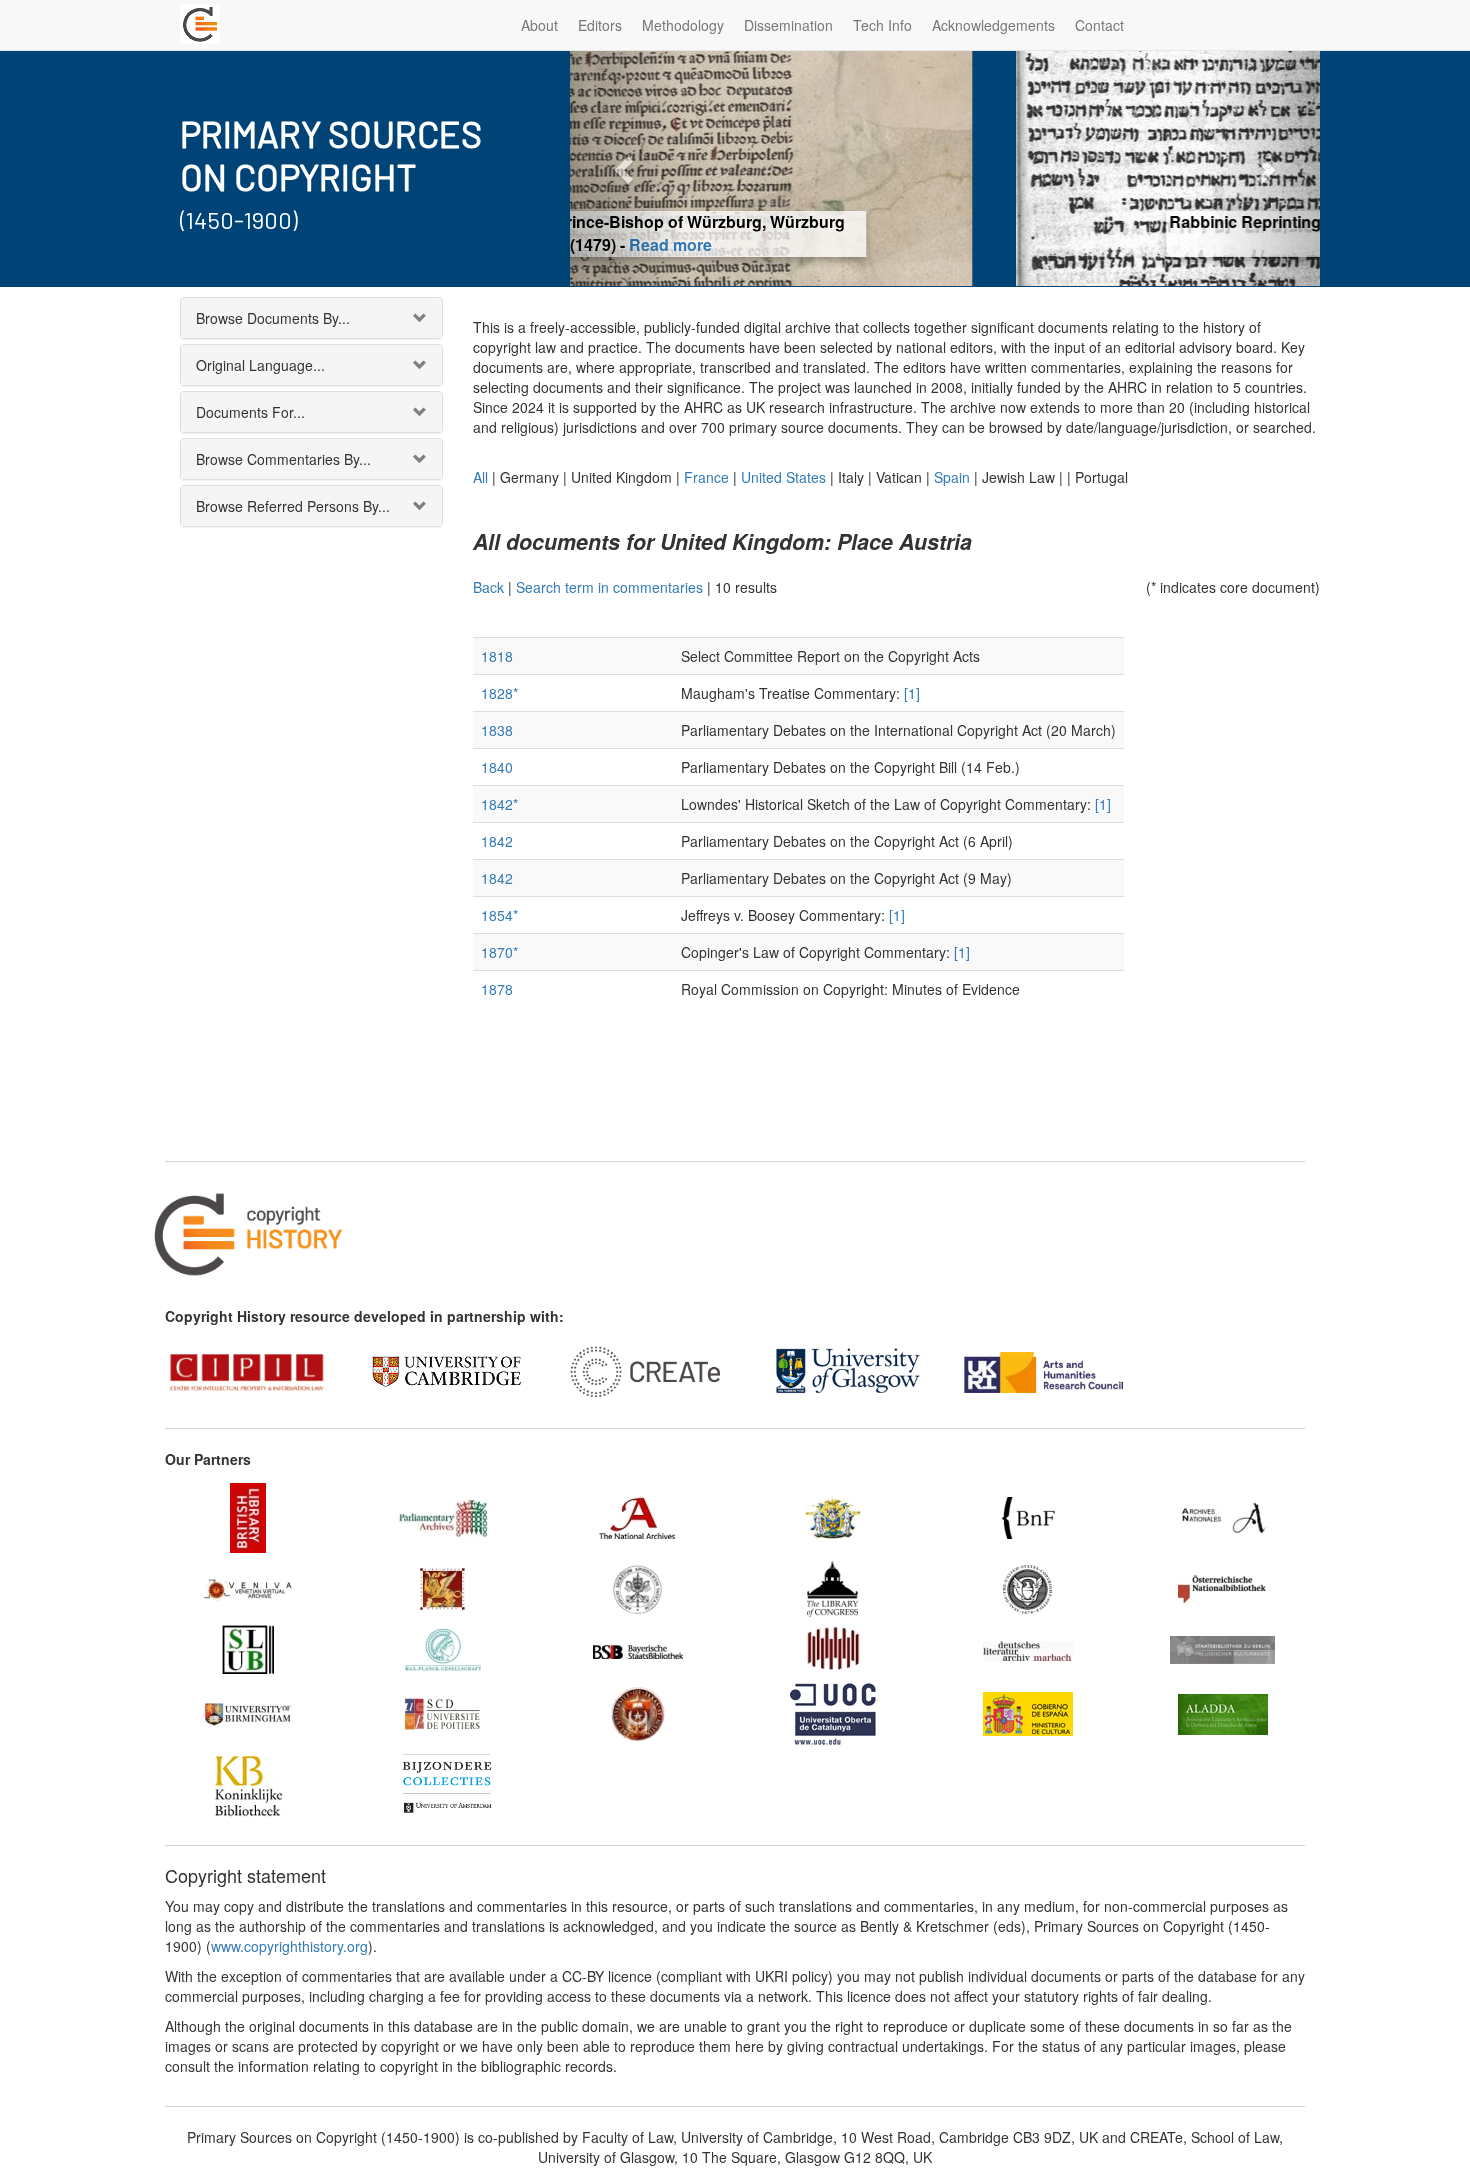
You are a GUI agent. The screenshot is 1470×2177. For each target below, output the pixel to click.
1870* (499, 952)
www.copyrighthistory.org (289, 1946)
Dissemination (788, 25)
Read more (945, 244)
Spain (952, 477)
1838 (497, 730)
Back (488, 587)
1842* (499, 804)
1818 (497, 656)
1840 (497, 767)
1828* (499, 693)
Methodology (683, 25)
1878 (497, 989)
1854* (499, 915)
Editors (600, 25)
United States (783, 477)
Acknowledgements (993, 25)
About (539, 25)
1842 (497, 841)
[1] (912, 693)
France (706, 477)
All (480, 477)
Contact (1099, 25)
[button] (626, 168)
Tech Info (882, 25)
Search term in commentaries (609, 587)
